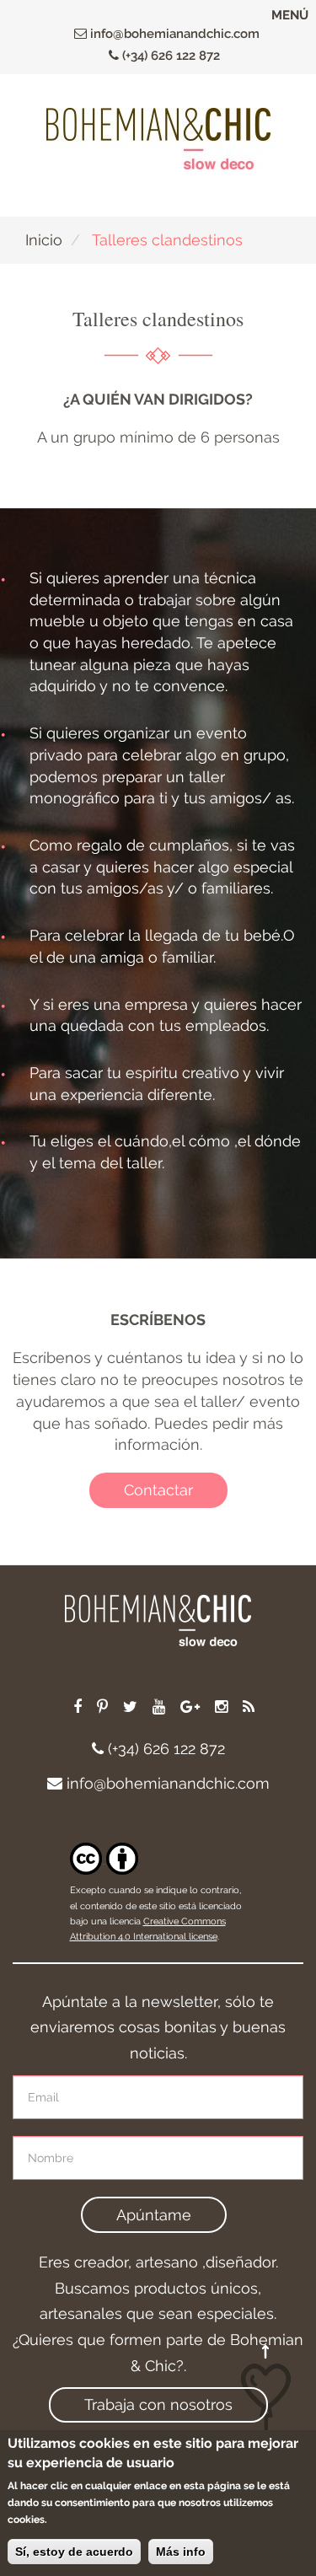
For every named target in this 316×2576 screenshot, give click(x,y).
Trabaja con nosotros (158, 2404)
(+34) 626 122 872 (169, 56)
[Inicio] (158, 139)
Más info (181, 2552)
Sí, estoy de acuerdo (74, 2552)
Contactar (158, 1490)
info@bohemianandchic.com (173, 34)
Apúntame (154, 2215)
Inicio (44, 240)
